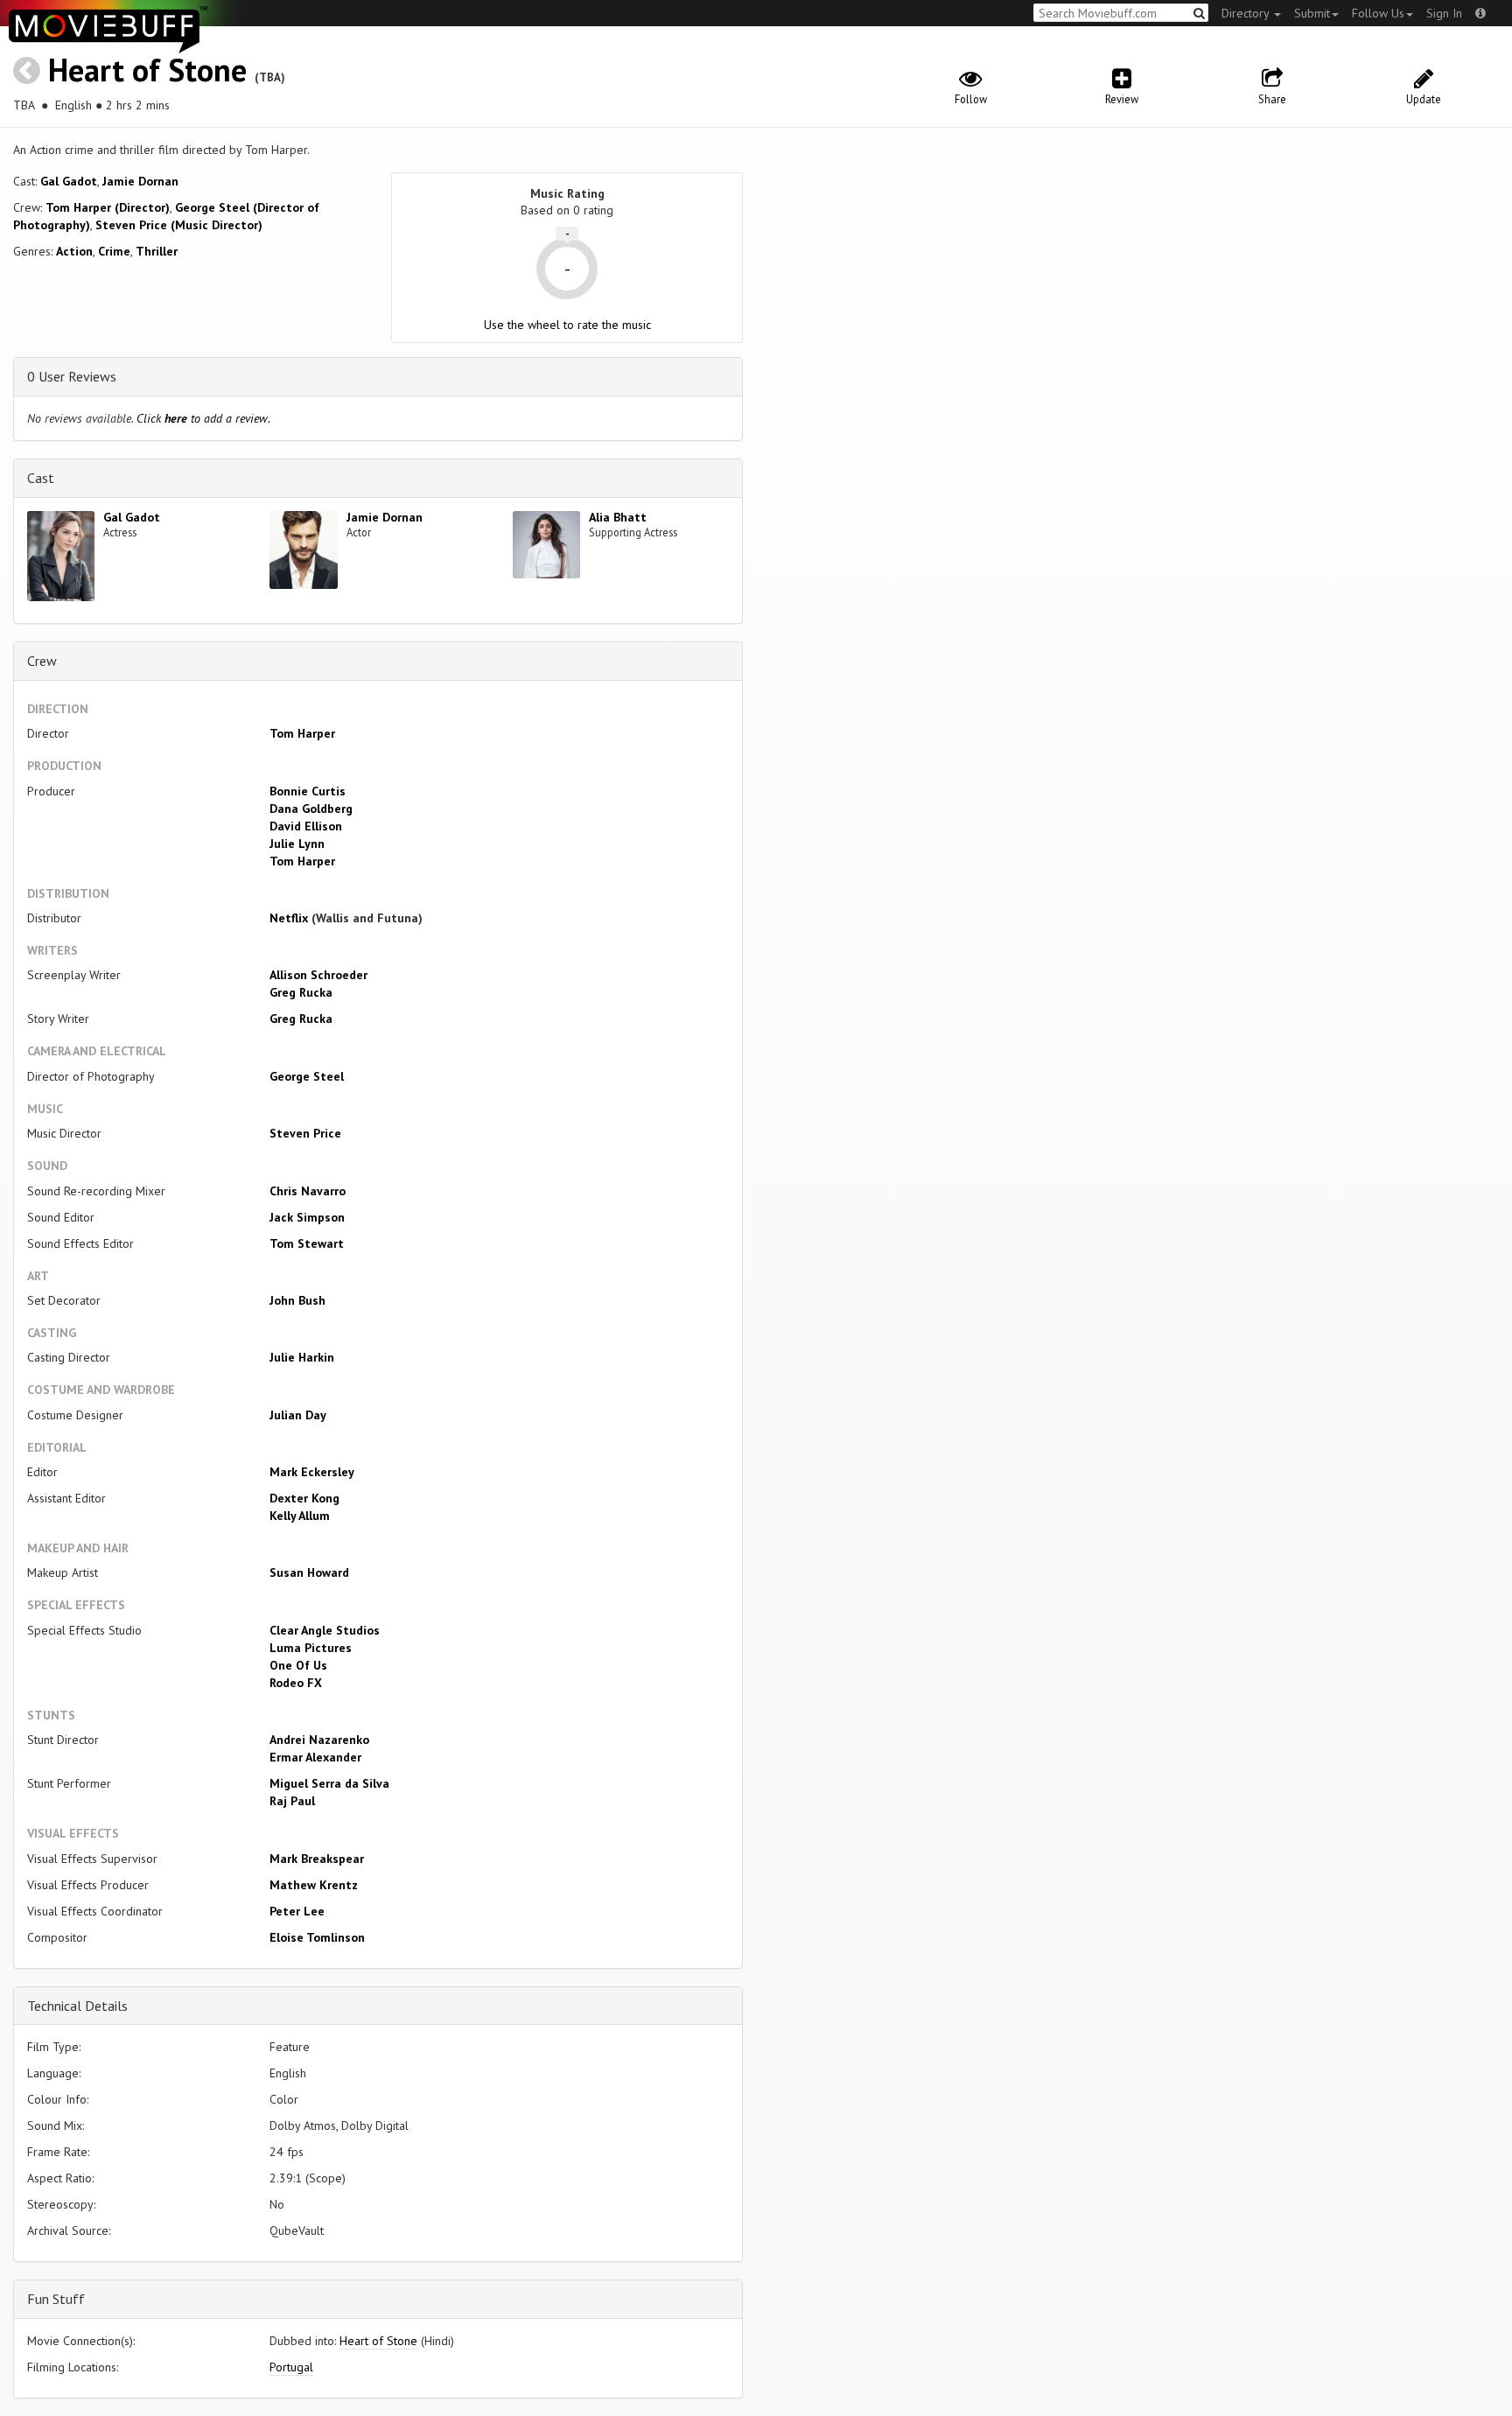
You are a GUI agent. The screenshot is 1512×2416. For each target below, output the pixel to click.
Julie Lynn (297, 844)
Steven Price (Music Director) (179, 225)
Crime (114, 251)
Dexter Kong (304, 1498)
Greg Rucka (301, 992)
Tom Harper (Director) (108, 207)
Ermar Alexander (315, 1757)
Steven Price (305, 1133)
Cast (41, 478)
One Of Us (298, 1665)
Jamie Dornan (140, 181)
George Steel (307, 1076)
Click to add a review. (203, 418)
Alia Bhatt (618, 517)
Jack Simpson (307, 1217)
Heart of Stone (147, 70)
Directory (1247, 13)
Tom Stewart (307, 1243)
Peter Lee (297, 1911)
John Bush (297, 1300)
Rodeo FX (296, 1683)
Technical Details (77, 2006)
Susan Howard (309, 1572)
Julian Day (298, 1415)
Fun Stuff (56, 2299)
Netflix (289, 918)
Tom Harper (302, 733)
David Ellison (306, 826)
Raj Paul (292, 1801)
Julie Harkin (302, 1357)
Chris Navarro (308, 1191)
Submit (1312, 13)
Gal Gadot (69, 181)
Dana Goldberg (311, 809)
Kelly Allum (300, 1516)
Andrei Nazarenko (319, 1740)
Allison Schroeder (318, 975)
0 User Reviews (72, 376)
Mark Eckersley (312, 1472)
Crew (42, 661)
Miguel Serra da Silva (329, 1783)
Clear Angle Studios (325, 1630)
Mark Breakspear (317, 1859)
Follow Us (1378, 13)
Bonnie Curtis (308, 791)
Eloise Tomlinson (317, 1937)
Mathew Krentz (314, 1885)
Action (74, 251)
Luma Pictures (311, 1648)
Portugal (291, 2367)
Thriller (157, 251)
